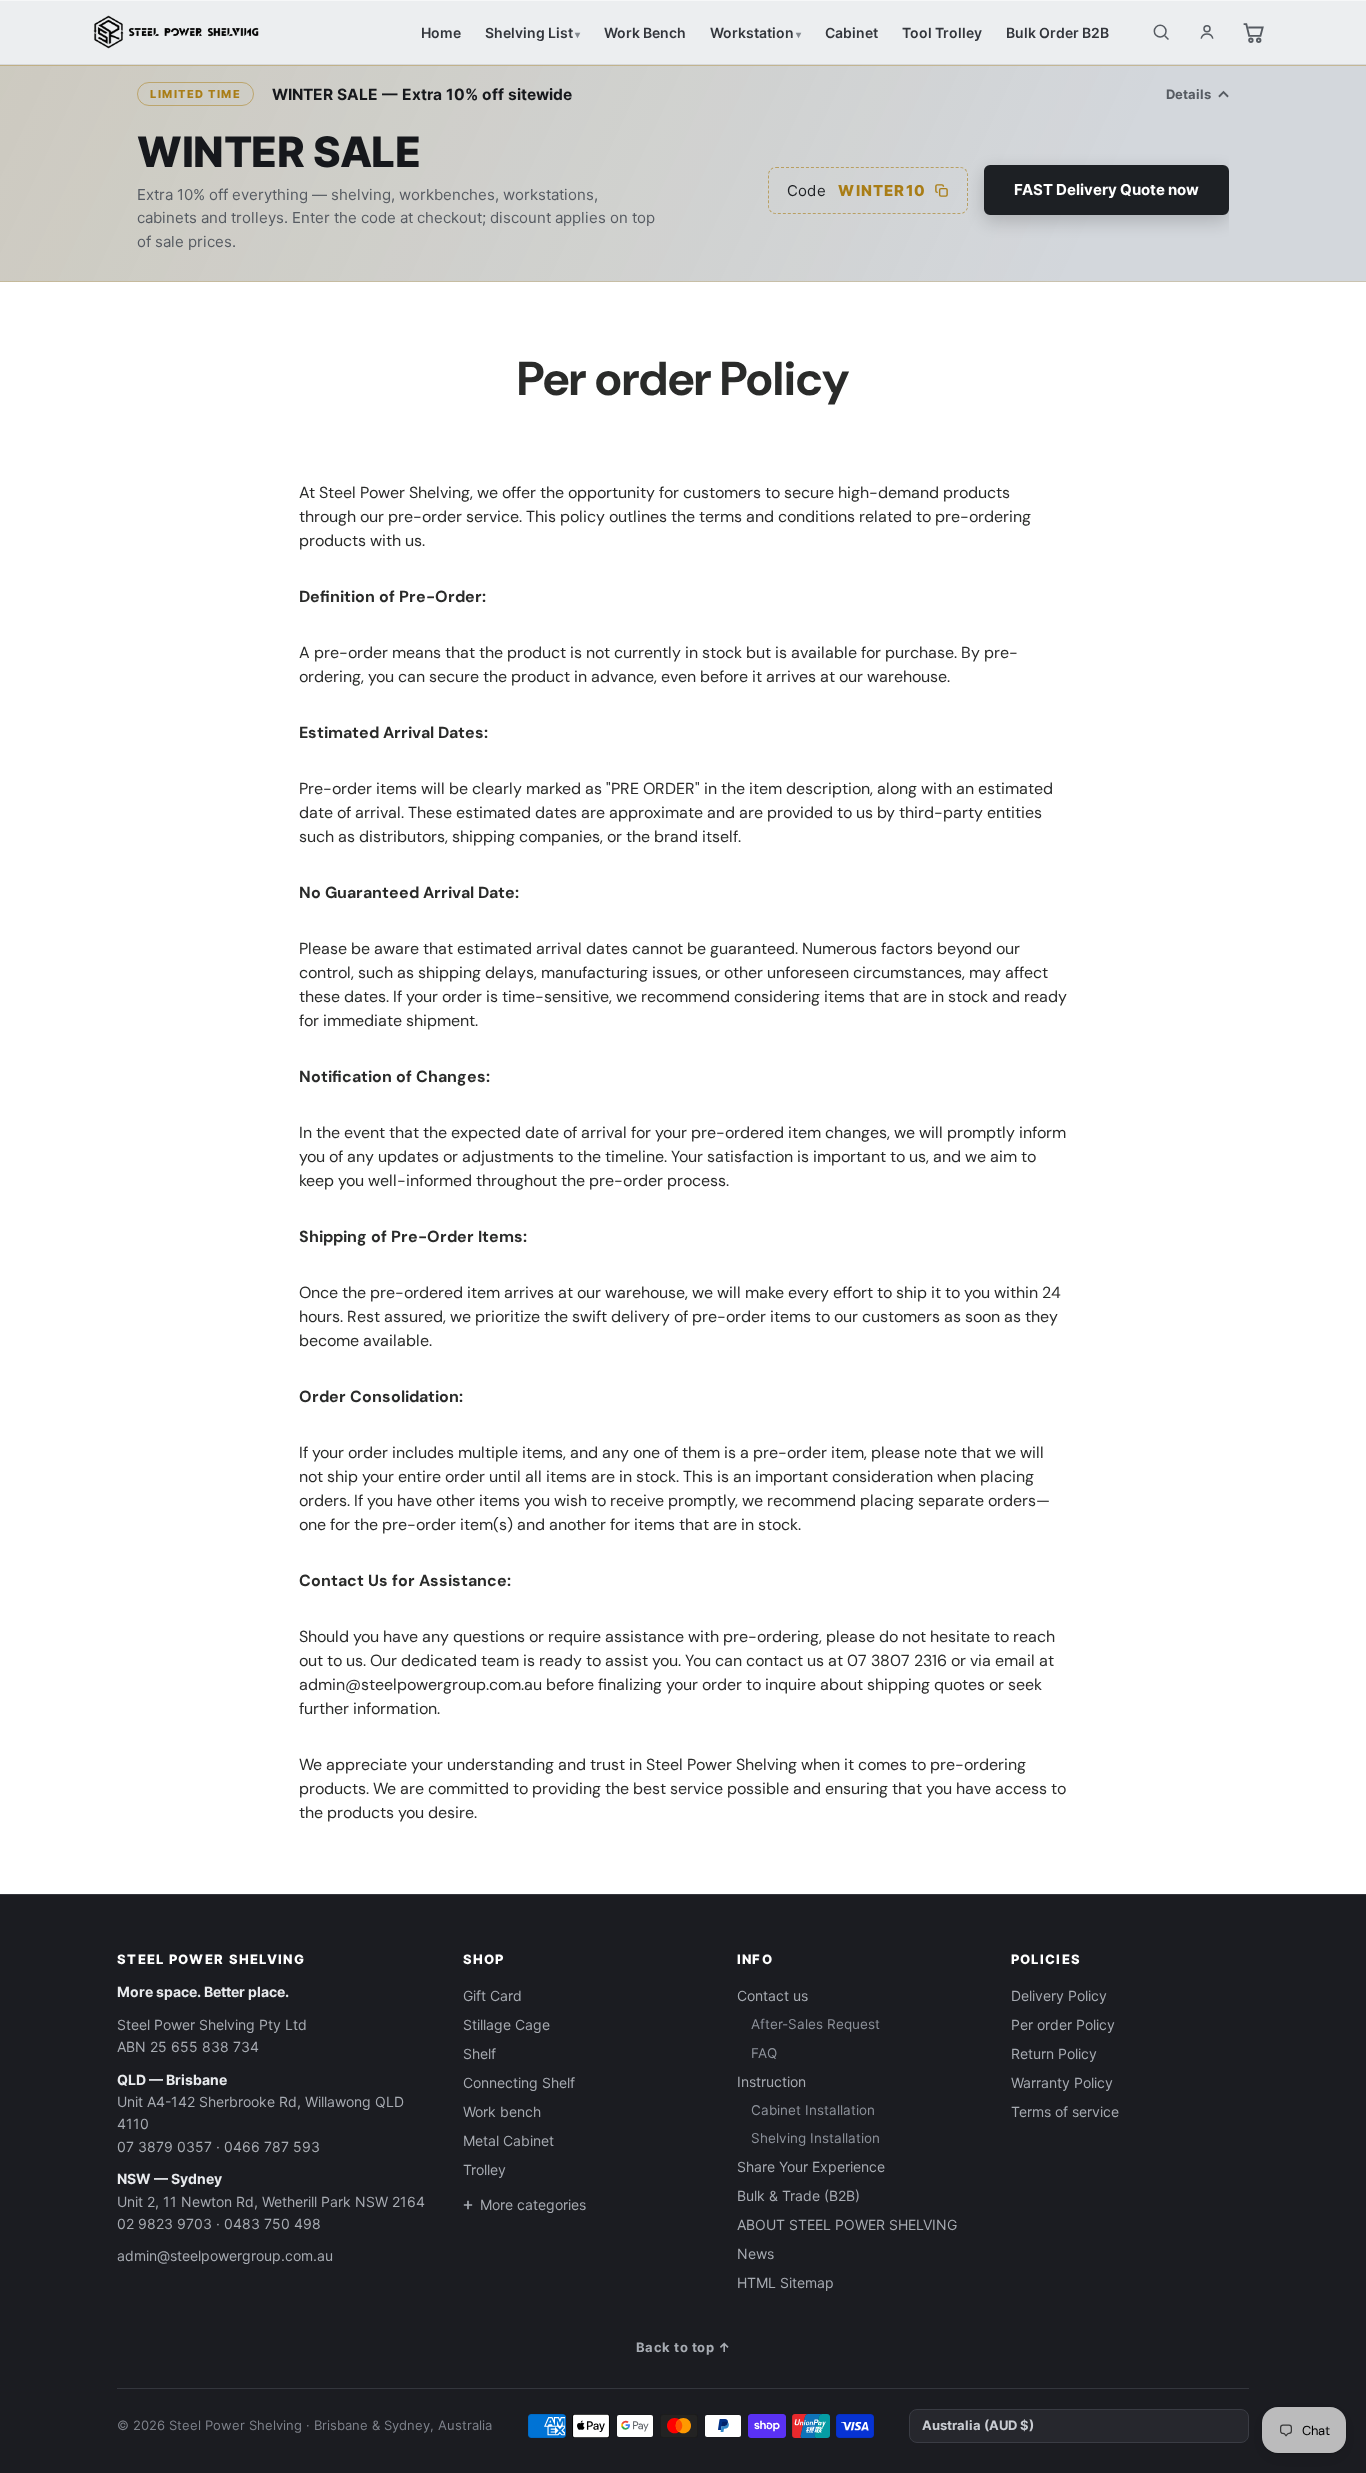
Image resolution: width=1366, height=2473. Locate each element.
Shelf (479, 2053)
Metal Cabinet (508, 2140)
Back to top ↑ (683, 2347)
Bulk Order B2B (1057, 32)
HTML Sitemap (785, 2282)
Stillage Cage (506, 2024)
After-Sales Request (815, 2024)
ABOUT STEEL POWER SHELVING (847, 2224)
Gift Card (492, 1995)
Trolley (484, 2169)
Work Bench (645, 32)
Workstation (752, 32)
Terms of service (1065, 2111)
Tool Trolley (942, 32)
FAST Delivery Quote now (1106, 189)
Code (856, 190)
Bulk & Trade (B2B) (798, 2195)
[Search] (1161, 32)
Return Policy (1054, 2053)
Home (441, 32)
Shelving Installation (815, 2138)
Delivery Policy (1059, 1995)
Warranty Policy (1062, 2082)
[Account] (1207, 32)
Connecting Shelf (519, 2082)
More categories (533, 2204)
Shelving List (529, 32)
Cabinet (851, 32)
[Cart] (1253, 32)
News (755, 2253)
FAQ (764, 2053)
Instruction (771, 2081)
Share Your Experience (811, 2166)
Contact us (772, 1995)
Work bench (502, 2111)
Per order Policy (1063, 2024)
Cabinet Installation (813, 2110)
